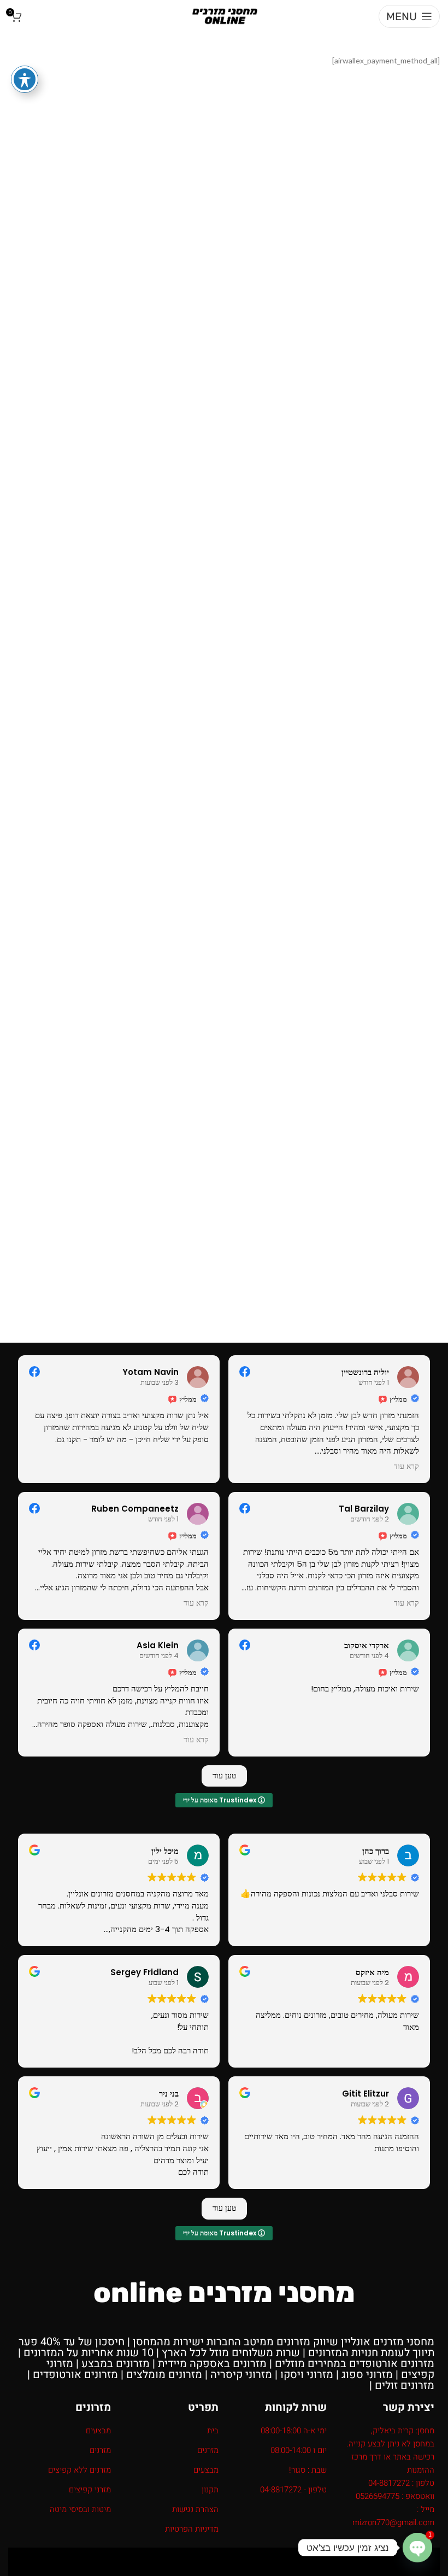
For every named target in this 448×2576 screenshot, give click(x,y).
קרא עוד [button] (406, 1467)
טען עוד (224, 1776)
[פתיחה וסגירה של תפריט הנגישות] (25, 79)
